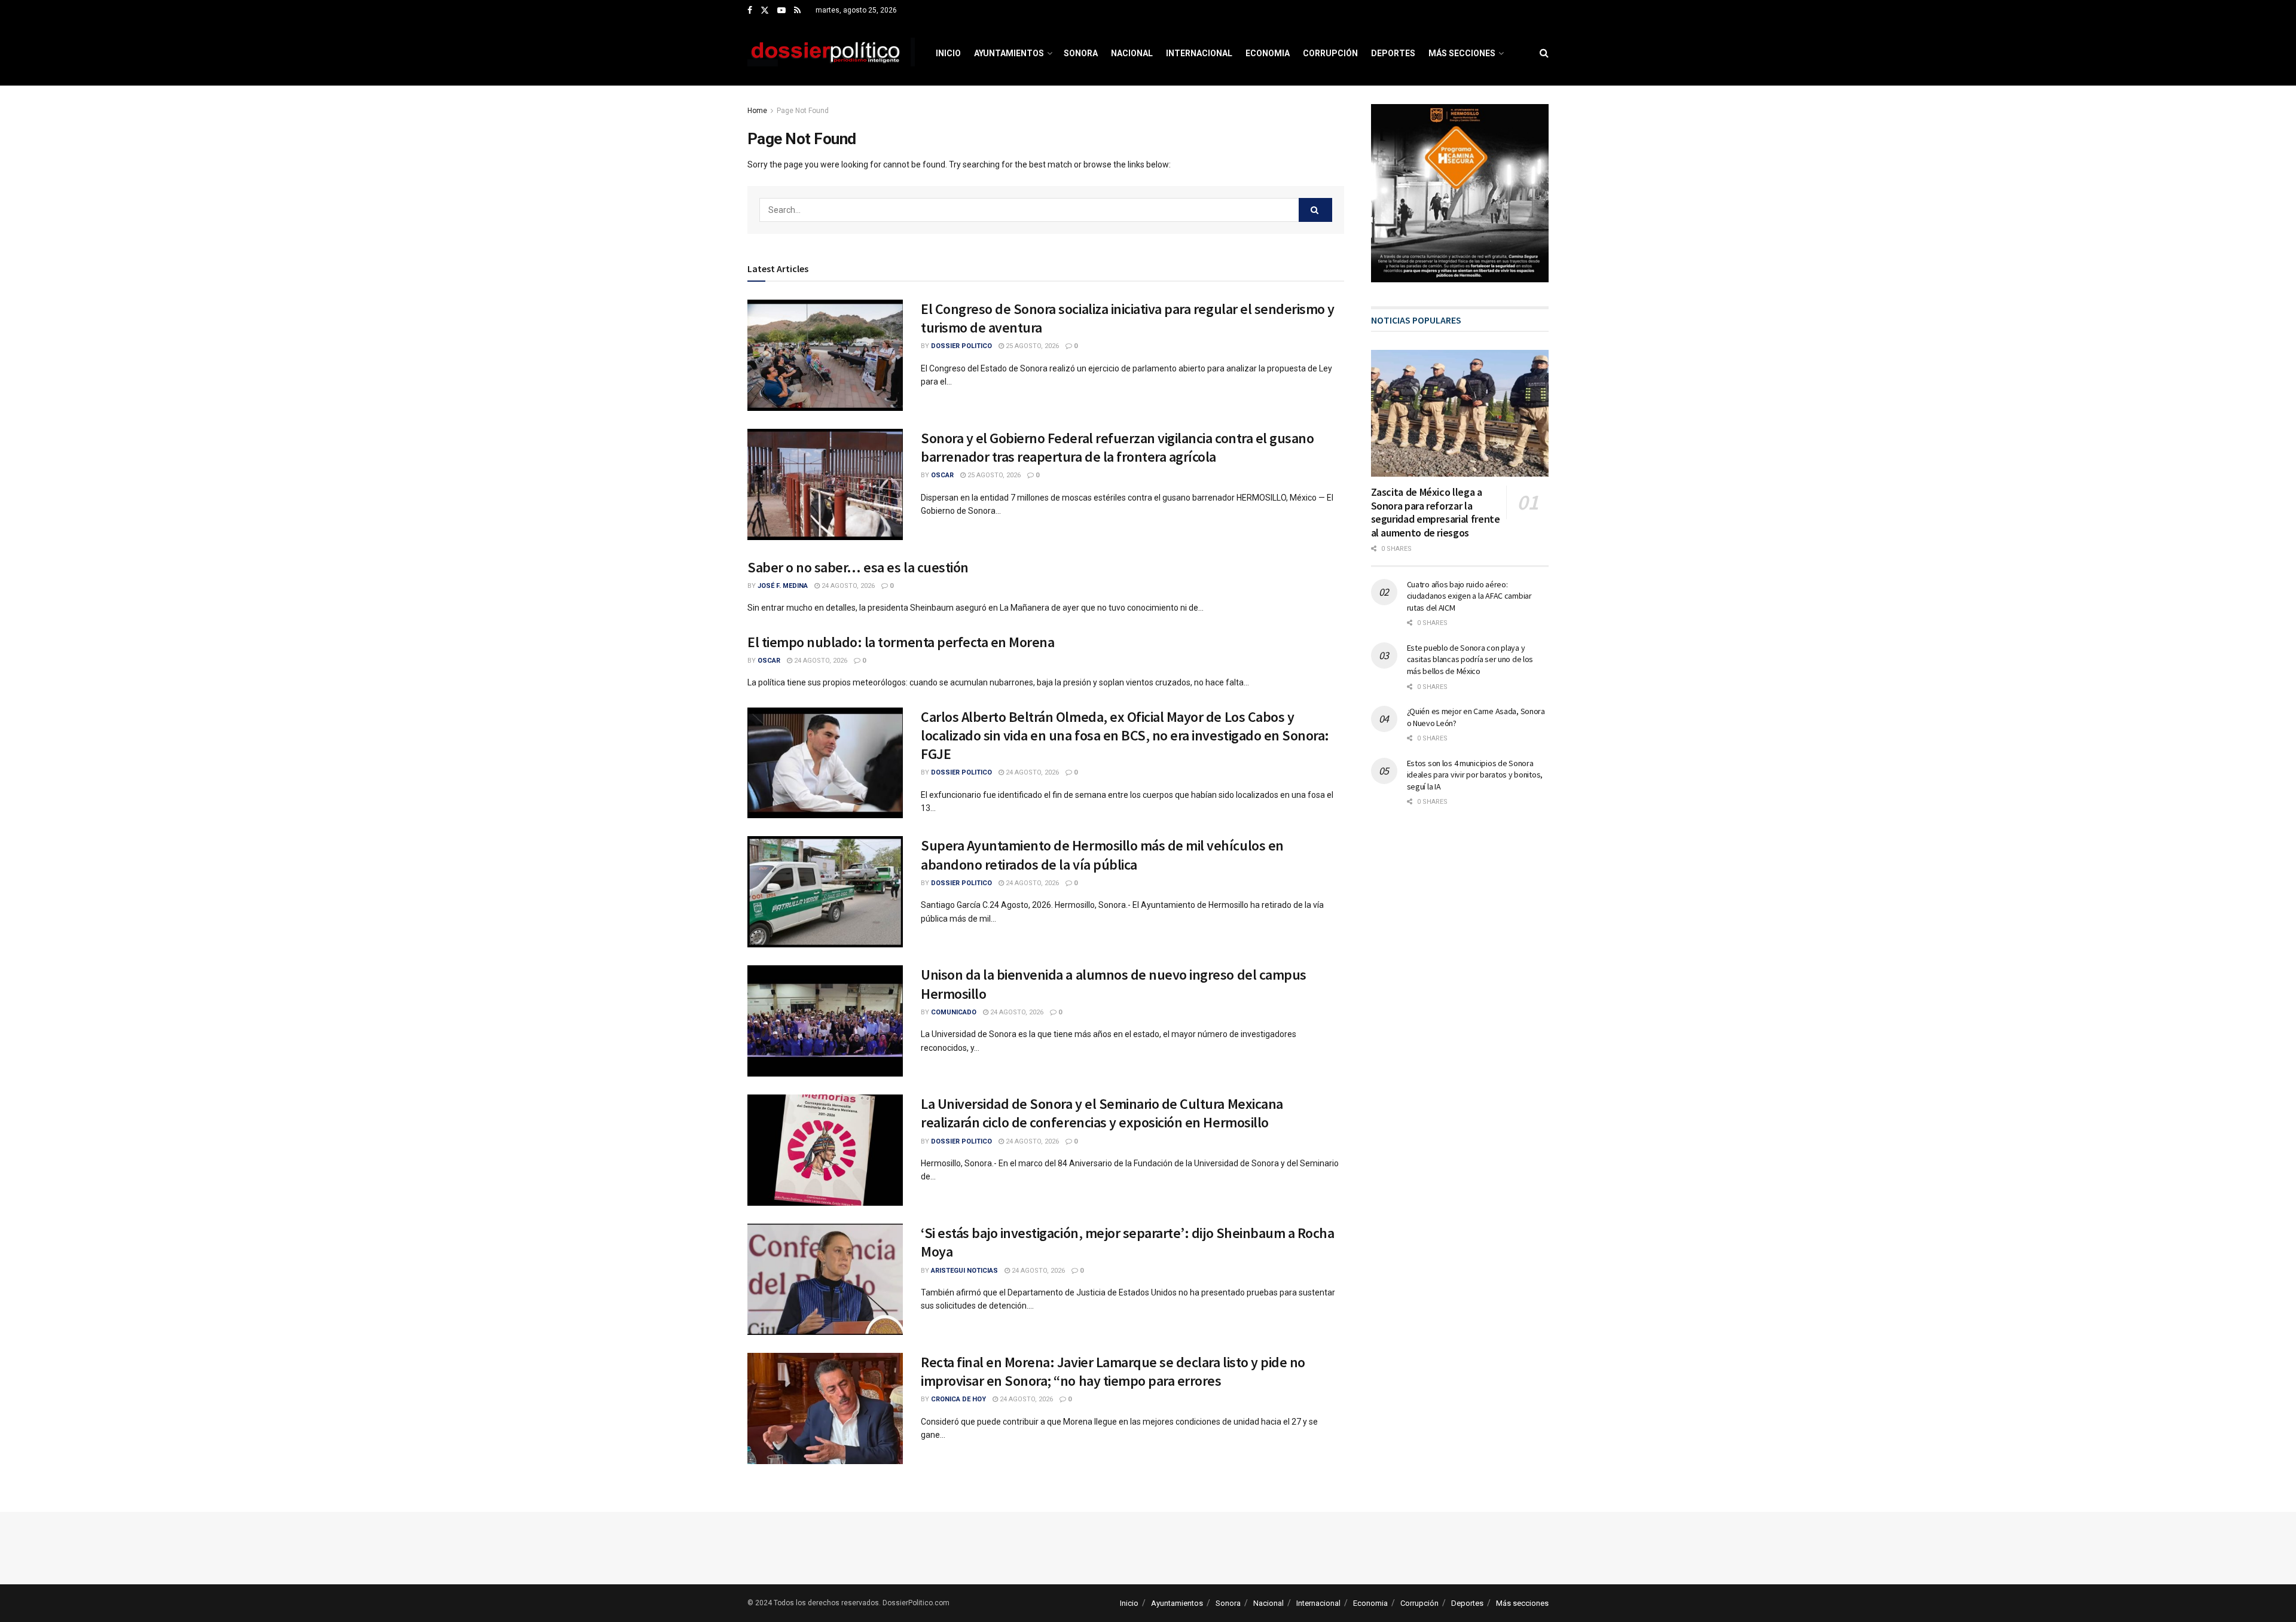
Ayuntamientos (1009, 53)
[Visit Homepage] (831, 53)
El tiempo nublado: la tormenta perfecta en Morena (901, 642)
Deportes (1393, 53)
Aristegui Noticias (964, 1271)
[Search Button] (1544, 53)
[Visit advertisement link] (1460, 193)
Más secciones (1462, 53)
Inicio (948, 53)
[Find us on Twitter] (765, 11)
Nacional (1132, 53)
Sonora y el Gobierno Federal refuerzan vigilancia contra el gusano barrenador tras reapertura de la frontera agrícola (1117, 447)
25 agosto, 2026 (1031, 346)
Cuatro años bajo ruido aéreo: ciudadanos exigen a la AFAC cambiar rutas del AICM (1469, 596)
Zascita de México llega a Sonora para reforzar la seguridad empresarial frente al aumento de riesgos (1436, 512)
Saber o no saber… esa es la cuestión (858, 567)
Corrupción (1330, 53)
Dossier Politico (961, 346)
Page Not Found (803, 111)
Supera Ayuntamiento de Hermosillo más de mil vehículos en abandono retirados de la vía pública (1102, 855)
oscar (942, 475)
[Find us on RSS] (797, 11)
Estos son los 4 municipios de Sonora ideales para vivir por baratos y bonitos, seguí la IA (1475, 775)
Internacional (1199, 53)
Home (757, 111)
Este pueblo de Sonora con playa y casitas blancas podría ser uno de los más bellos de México (1470, 659)
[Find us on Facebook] (750, 11)
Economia (1268, 53)
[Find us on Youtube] (781, 11)
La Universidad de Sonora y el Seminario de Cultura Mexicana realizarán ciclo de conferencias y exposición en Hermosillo (1102, 1113)
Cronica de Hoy (958, 1399)
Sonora (1081, 53)
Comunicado (954, 1012)
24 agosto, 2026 (847, 586)
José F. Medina (783, 586)
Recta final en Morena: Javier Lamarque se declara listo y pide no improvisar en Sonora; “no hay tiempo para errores (1113, 1371)
